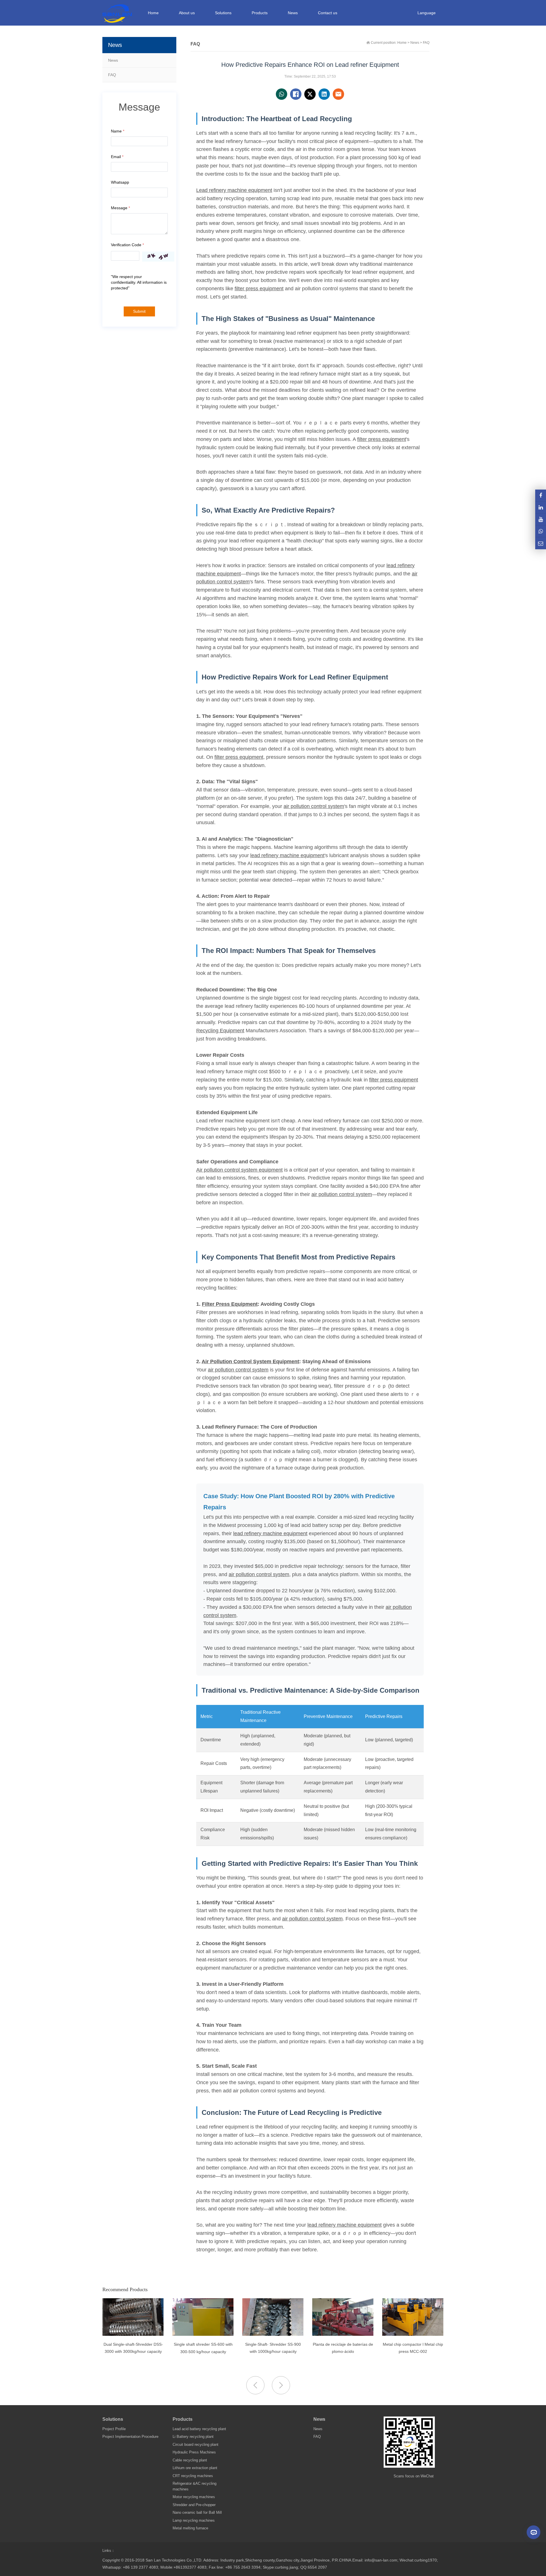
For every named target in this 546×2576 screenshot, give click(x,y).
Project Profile (114, 2429)
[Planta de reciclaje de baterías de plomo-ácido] (273, 2334)
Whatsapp (120, 182)
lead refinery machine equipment (287, 855)
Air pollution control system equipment (239, 1170)
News (113, 60)
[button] (281, 2385)
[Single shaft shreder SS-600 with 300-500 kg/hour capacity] (133, 2334)
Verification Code (127, 245)
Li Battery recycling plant (193, 2437)
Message (120, 208)
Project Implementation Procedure (130, 2437)
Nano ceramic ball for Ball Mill (197, 2512)
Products (183, 2419)
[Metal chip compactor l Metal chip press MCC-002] (343, 2334)
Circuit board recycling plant (196, 2445)
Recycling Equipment (220, 1031)
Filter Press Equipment (230, 1304)
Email (117, 157)
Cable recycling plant (190, 2460)
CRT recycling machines (193, 2476)
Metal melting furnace (190, 2528)
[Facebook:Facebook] (541, 495)
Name (118, 131)
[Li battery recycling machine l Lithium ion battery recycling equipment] (413, 2334)
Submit (139, 311)
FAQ (112, 75)
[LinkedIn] (541, 507)
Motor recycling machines (194, 2497)
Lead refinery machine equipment (234, 190)
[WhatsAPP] (541, 531)
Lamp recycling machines (194, 2520)
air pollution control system (314, 806)
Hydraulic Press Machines (194, 2452)
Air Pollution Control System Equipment (250, 1361)
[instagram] (541, 519)
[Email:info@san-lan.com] (541, 543)
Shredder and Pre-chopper (194, 2505)
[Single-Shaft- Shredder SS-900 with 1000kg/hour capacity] (203, 2334)
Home (153, 13)
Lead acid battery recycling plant (199, 2429)
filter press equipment (259, 289)
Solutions (113, 2419)
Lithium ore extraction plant (195, 2468)
